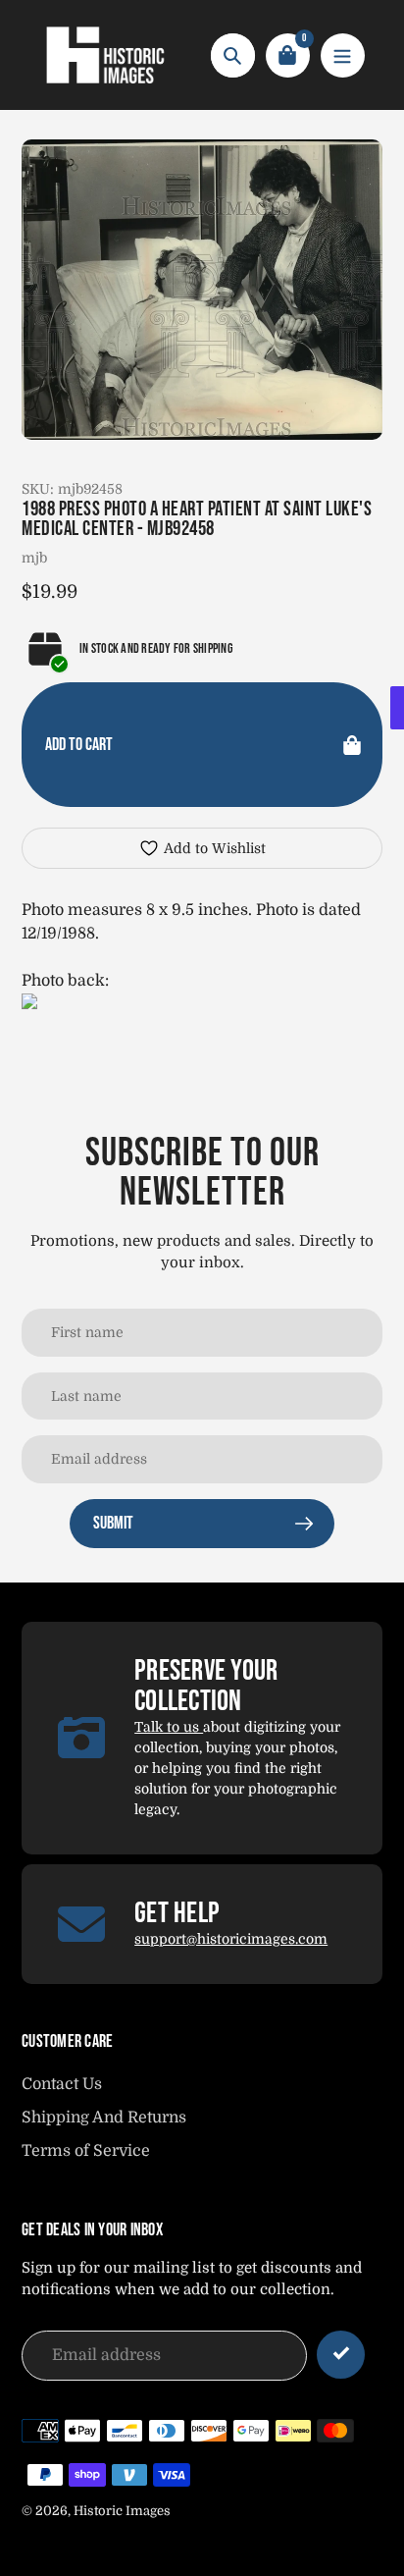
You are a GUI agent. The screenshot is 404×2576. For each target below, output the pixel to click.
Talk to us (169, 1727)
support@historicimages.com (231, 1939)
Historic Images (122, 2511)
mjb (34, 558)
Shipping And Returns (104, 2118)
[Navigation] (343, 55)
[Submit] (341, 2355)
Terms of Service (86, 2151)
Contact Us (62, 2084)
